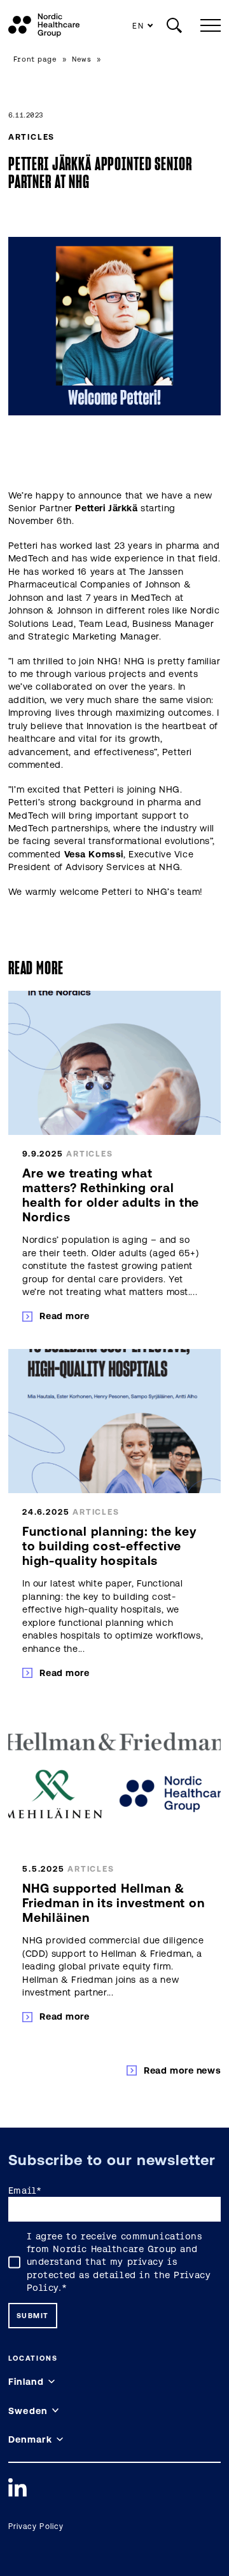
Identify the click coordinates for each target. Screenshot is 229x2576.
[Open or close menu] (208, 25)
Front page (35, 59)
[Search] (174, 25)
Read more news (182, 2070)
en (138, 26)
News (81, 59)
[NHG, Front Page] (44, 25)
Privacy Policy (36, 2526)
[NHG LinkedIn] (17, 2487)
